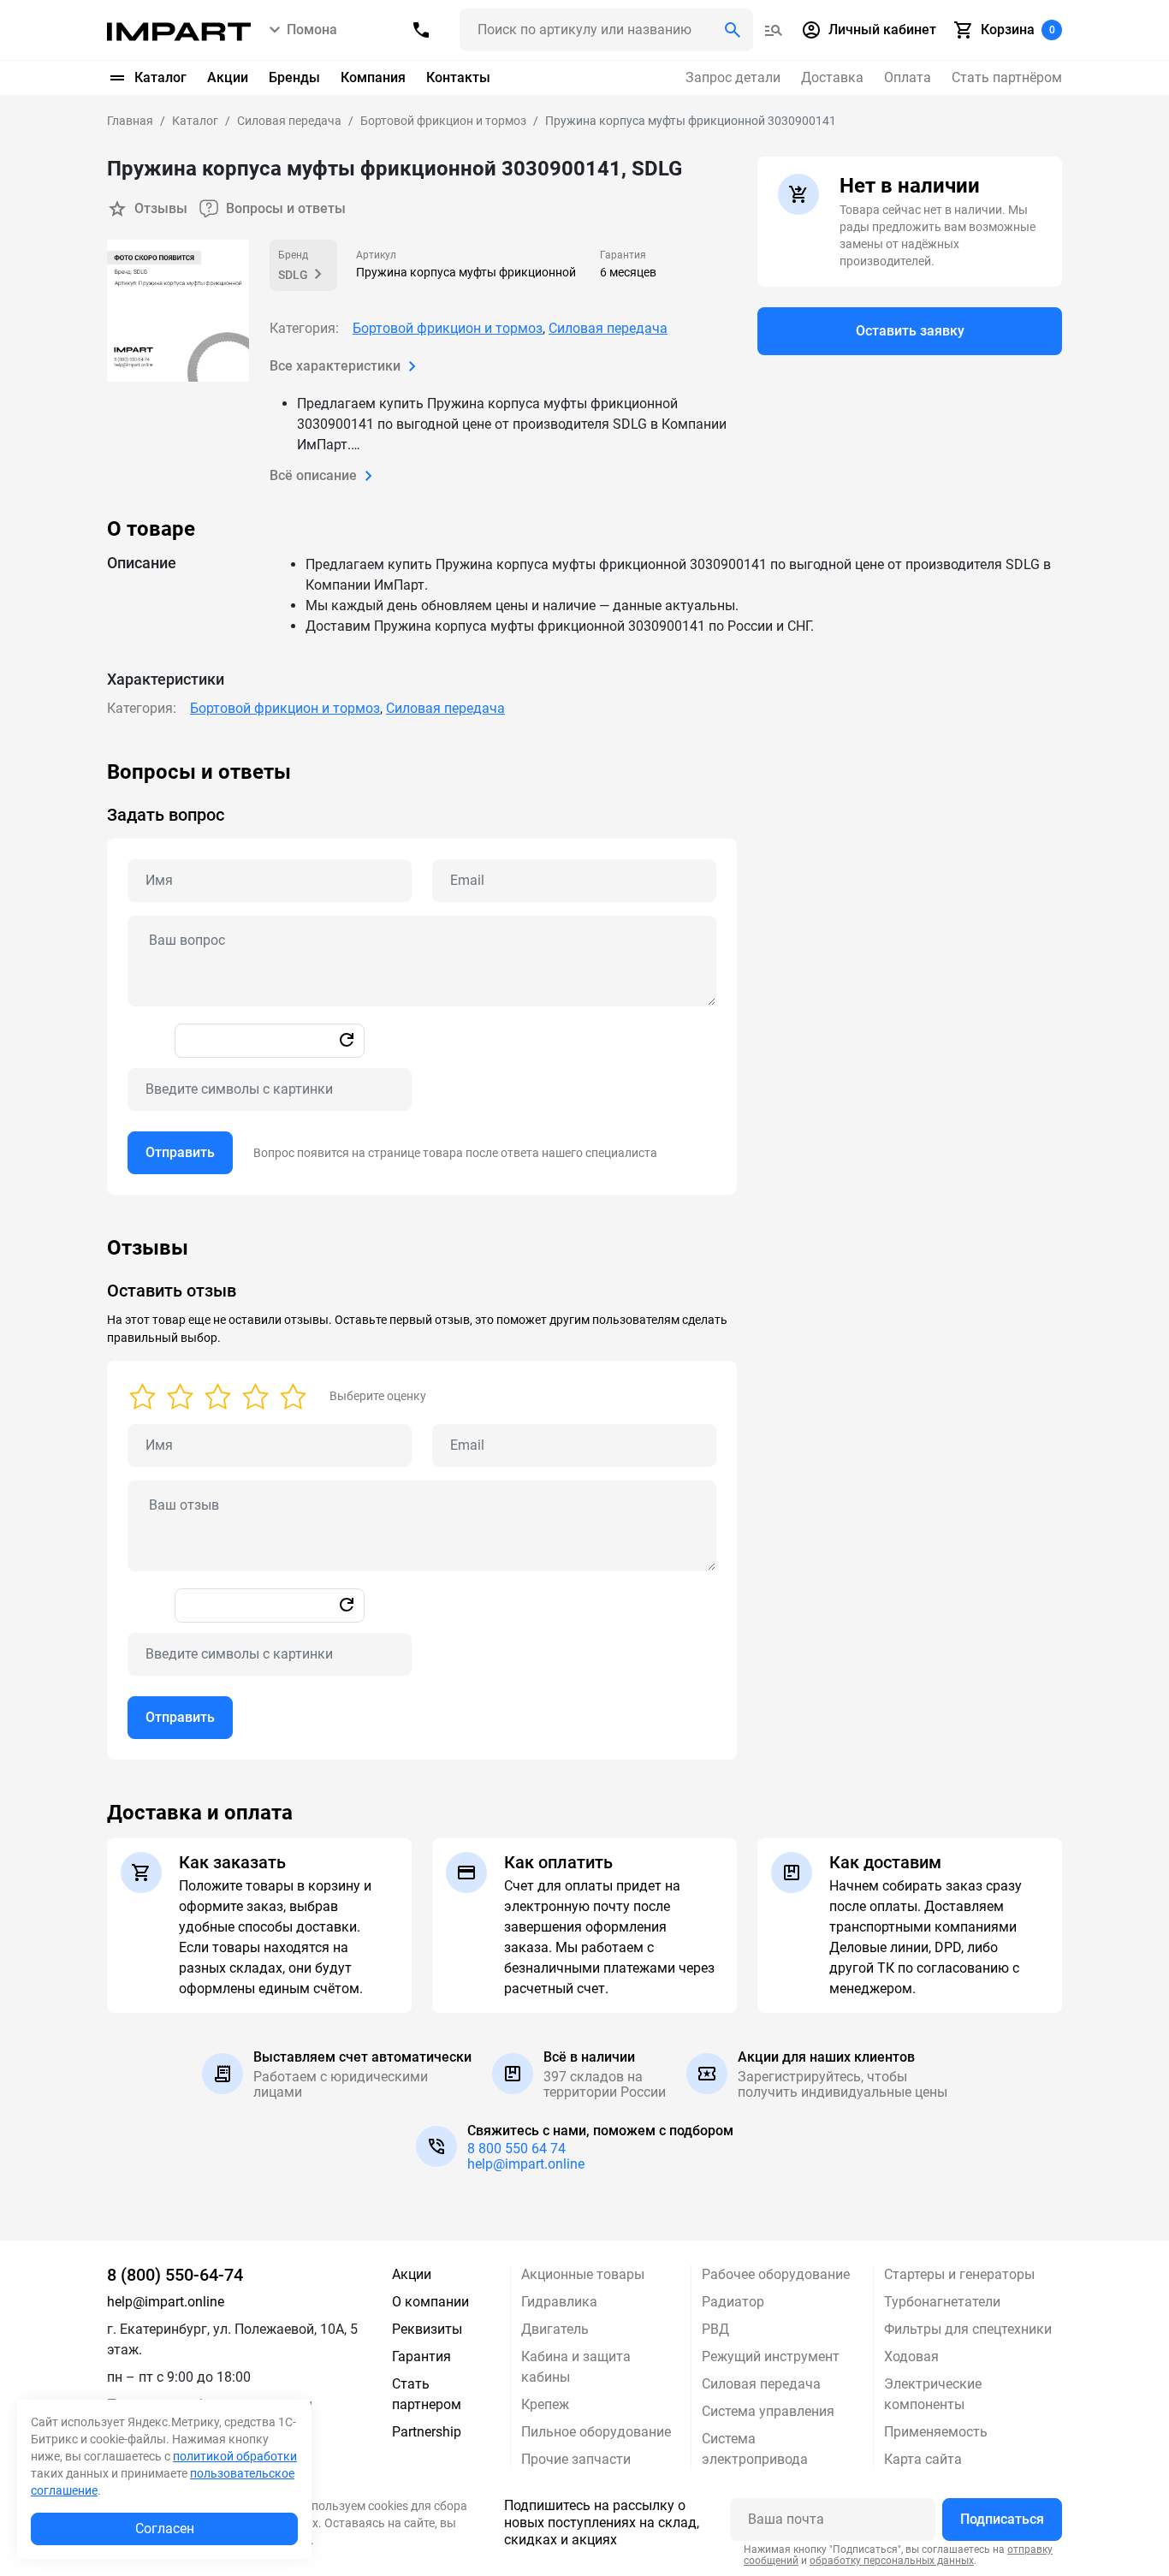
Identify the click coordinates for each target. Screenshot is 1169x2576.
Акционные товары (583, 2274)
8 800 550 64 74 (516, 2149)
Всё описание (313, 475)
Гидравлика (559, 2302)
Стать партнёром (1007, 77)
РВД (715, 2329)
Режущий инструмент (771, 2356)
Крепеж (545, 2404)
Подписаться (1002, 2519)
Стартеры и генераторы (959, 2274)
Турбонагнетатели (942, 2302)
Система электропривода (755, 2449)
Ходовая (911, 2356)
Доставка (832, 77)
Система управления (768, 2411)
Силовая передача (608, 328)
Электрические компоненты (933, 2394)
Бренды (294, 77)
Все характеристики (335, 366)
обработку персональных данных (892, 2561)
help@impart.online (526, 2164)
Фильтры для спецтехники (968, 2329)
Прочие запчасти (576, 2459)
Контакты (458, 77)
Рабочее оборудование (776, 2274)
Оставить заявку (910, 331)
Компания (373, 77)
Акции (228, 77)
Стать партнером (427, 2394)
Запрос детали (733, 77)
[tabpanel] (584, 977)
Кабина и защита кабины (576, 2367)
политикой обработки (235, 2456)
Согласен (165, 2529)
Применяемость (936, 2432)
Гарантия (421, 2356)
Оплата (908, 77)
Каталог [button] (160, 77)
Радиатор (733, 2302)
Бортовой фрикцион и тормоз (448, 328)
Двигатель (555, 2329)
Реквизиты (427, 2329)
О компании (430, 2302)
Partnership (427, 2432)
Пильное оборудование (596, 2432)
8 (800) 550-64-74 (175, 2275)
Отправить (180, 1152)
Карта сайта (923, 2459)
